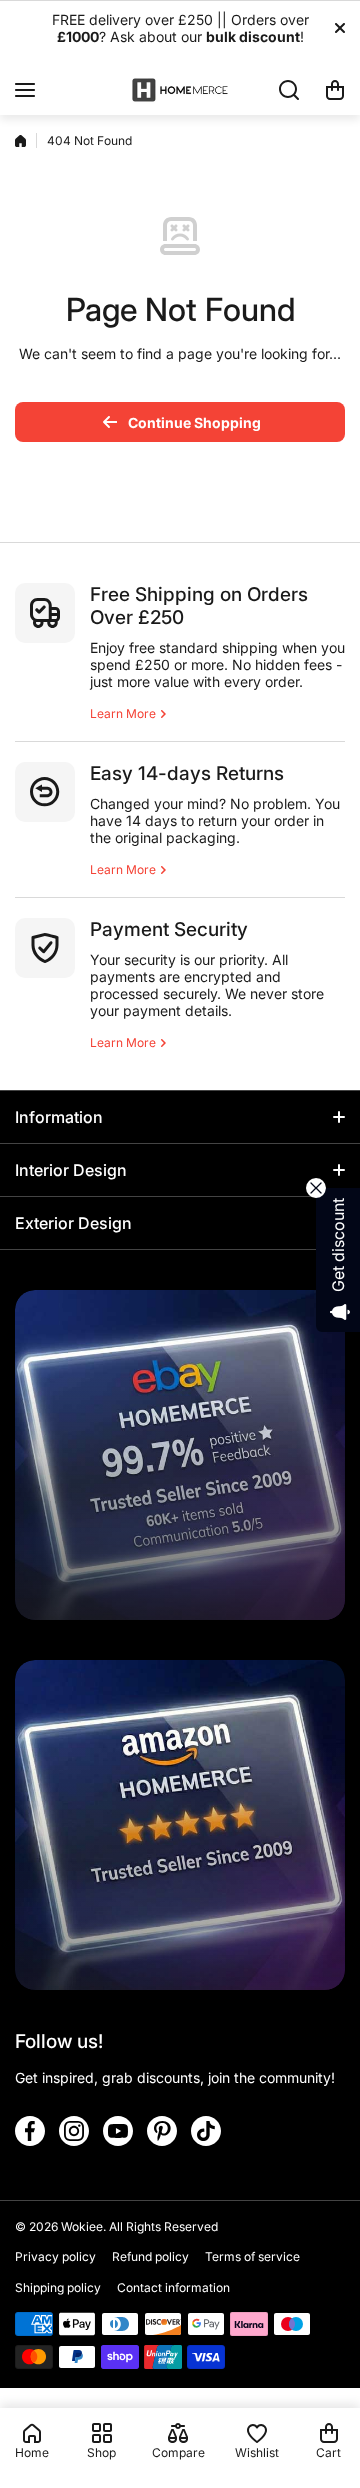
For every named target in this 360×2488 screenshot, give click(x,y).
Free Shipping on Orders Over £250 (199, 606)
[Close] (340, 28)
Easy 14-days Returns (187, 773)
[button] (335, 90)
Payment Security (169, 929)
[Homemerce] (180, 89)
